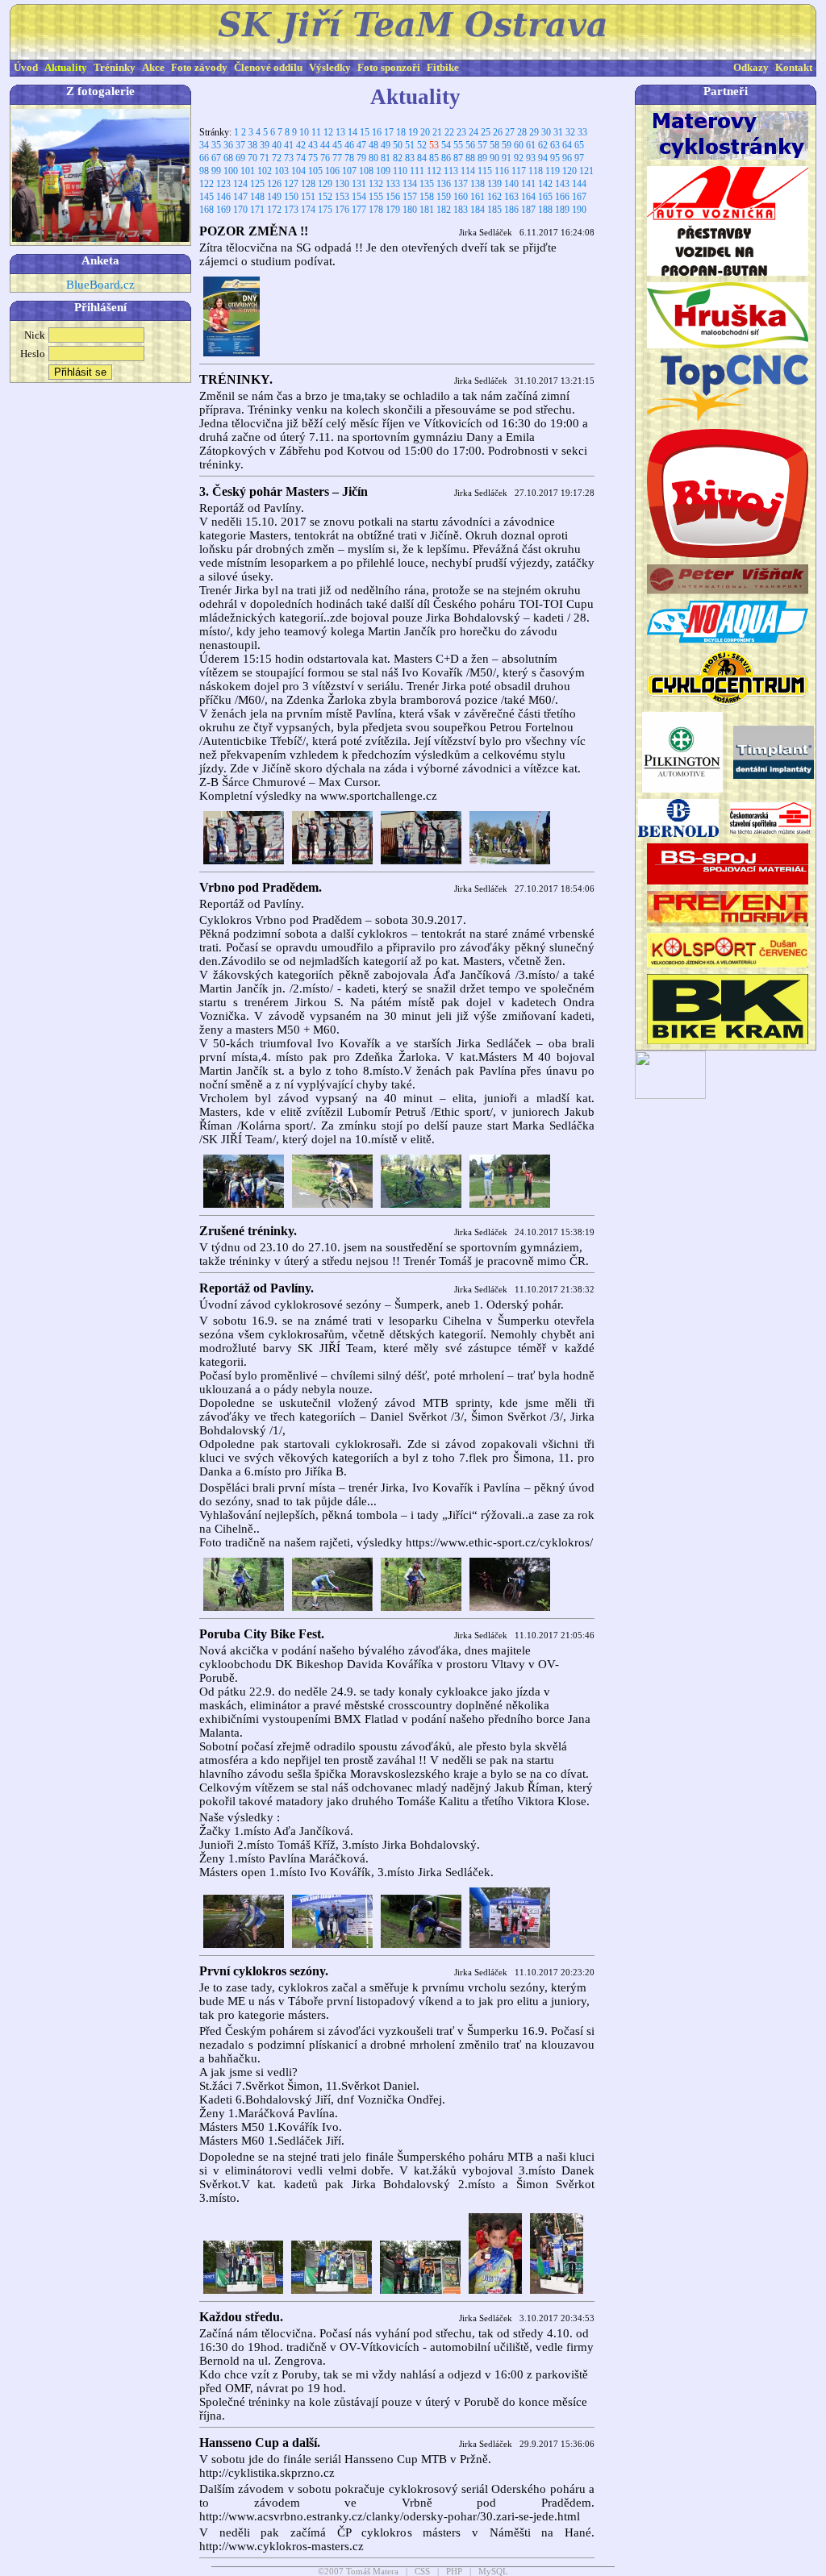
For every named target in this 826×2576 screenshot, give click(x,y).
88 (470, 158)
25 (486, 132)
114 (468, 171)
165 (545, 197)
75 (313, 158)
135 (427, 184)
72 (277, 158)
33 (582, 132)
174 (308, 210)
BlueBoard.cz (100, 285)
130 (342, 184)
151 (308, 197)
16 (377, 132)
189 (562, 210)
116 (502, 171)
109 (383, 171)
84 (422, 158)
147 (240, 197)
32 (570, 132)
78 (349, 158)
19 (413, 132)
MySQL (493, 2572)
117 (519, 171)
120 (569, 171)
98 (204, 171)
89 (482, 158)
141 (528, 184)
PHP (454, 2572)
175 (325, 210)
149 (274, 197)
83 (410, 158)
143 (562, 184)
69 (240, 158)
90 (494, 158)
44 (325, 145)
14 (353, 132)
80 (373, 158)
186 (511, 210)
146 (223, 197)
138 (478, 184)
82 (398, 158)
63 (555, 145)
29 (534, 132)
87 (458, 158)
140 (511, 184)
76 (325, 158)
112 (434, 171)
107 (349, 171)
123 (223, 184)
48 (373, 145)
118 (536, 171)
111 (417, 171)
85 (434, 158)
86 (446, 158)
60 (519, 145)
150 (291, 197)
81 (386, 158)
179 (393, 210)
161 (478, 197)
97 (579, 158)
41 (289, 145)
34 (204, 145)
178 (376, 210)
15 (365, 132)
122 (206, 184)
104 (298, 171)
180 (410, 210)
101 (248, 171)
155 (376, 197)
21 (437, 132)
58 (494, 145)
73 (289, 158)
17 (389, 132)
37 (240, 145)
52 (422, 145)
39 (265, 145)
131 (359, 184)
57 (482, 145)
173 (291, 210)
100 (231, 171)
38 (252, 145)
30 (546, 132)
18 (401, 132)
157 (410, 197)
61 (531, 145)
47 (361, 145)
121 (586, 171)
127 (291, 184)
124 (240, 184)
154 (359, 197)
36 (228, 145)
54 (446, 145)
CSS (422, 2572)
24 (473, 132)
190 (579, 210)
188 (545, 210)
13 (340, 132)
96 (567, 158)
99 (216, 171)
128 (308, 184)
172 (274, 210)
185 (494, 210)
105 (315, 171)
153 (342, 197)
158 (427, 197)
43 (313, 145)
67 (216, 158)
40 (277, 145)
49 (386, 145)
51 (410, 145)
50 (398, 145)
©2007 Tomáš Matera (358, 2572)
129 (325, 184)
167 (579, 197)
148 (257, 197)
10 (304, 132)
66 (204, 158)
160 (461, 197)
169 (223, 210)
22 (449, 132)
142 (545, 184)
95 (555, 158)
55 (458, 145)
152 (325, 197)
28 (522, 132)
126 (274, 184)
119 (553, 171)
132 (376, 184)
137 (461, 184)
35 (216, 145)
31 (558, 132)
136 (444, 184)
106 (332, 171)
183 (461, 210)
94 (543, 158)
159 (444, 197)
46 (349, 145)
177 (359, 210)
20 (425, 132)
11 (316, 132)
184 (478, 210)
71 (265, 158)
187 (528, 210)
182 (444, 210)
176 (342, 210)
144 (579, 184)
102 (265, 171)
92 (519, 158)
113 (451, 171)
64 (567, 145)
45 (337, 145)
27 (510, 132)
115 (485, 171)
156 (393, 197)
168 (206, 210)
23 (461, 132)
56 (470, 145)
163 (511, 197)
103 (282, 171)
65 (579, 145)
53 (434, 145)
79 (361, 158)
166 (562, 197)
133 (393, 184)
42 (301, 145)
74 (301, 158)
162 (494, 197)
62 (543, 145)
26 (498, 132)
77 (337, 158)
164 (528, 197)
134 (410, 184)
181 (427, 210)
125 (257, 184)
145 (206, 197)
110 (400, 171)
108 (366, 171)
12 (328, 132)
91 (507, 158)
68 (228, 158)
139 (494, 184)
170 (240, 210)
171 (257, 210)
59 (507, 145)
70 (252, 158)
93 (531, 158)
